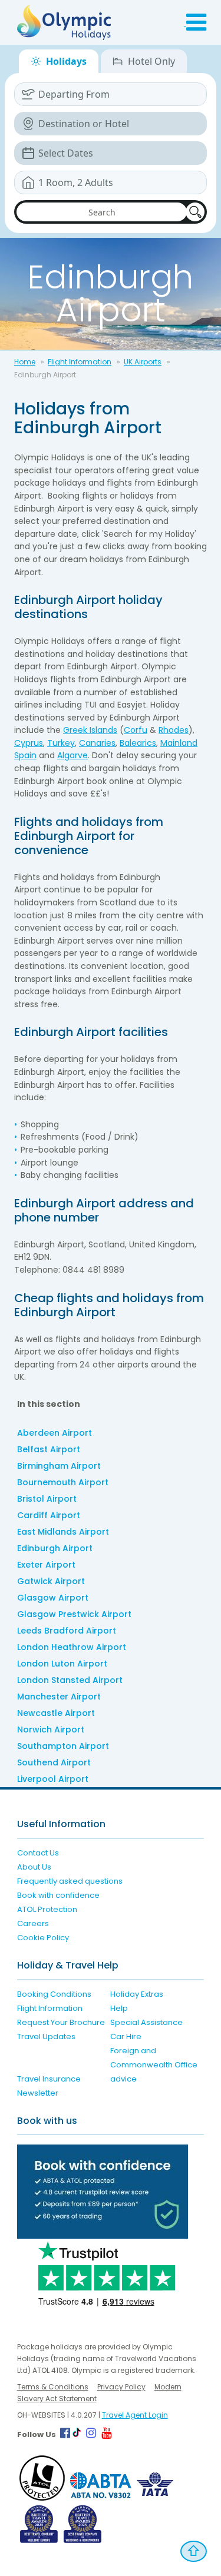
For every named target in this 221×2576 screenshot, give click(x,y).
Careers (33, 1923)
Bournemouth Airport (63, 1482)
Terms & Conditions (53, 2387)
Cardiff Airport (49, 1515)
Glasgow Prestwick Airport (74, 1614)
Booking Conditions (54, 1994)
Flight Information (80, 362)
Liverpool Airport (53, 1779)
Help (119, 2008)
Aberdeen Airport (55, 1433)
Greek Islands (90, 730)
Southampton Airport (63, 1746)
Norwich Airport (51, 1729)
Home (25, 362)
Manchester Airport (59, 1697)
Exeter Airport (46, 1565)
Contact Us (38, 1853)
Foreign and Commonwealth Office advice (154, 2065)
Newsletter (38, 2093)
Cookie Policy (43, 1938)
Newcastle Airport (56, 1713)
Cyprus (29, 743)
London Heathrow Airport (72, 1647)
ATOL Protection (47, 1909)
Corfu (136, 730)
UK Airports (143, 362)
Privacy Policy (121, 2387)
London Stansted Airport (70, 1680)
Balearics (138, 743)
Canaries (97, 743)
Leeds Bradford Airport (67, 1631)
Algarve (72, 755)
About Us (34, 1867)
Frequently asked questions (70, 1881)
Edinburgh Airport (55, 1548)
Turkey (61, 743)
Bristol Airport (47, 1499)
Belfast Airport (49, 1449)
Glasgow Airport (53, 1598)
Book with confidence (58, 1895)
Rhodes (174, 730)
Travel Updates (46, 2036)
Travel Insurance (49, 2079)
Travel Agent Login (135, 2415)
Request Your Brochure (61, 2022)
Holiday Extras (137, 1994)
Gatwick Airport (51, 1581)
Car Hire (126, 2036)
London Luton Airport (62, 1664)
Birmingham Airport (59, 1466)
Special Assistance (146, 2022)
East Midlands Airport (63, 1532)
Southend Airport (54, 1762)
